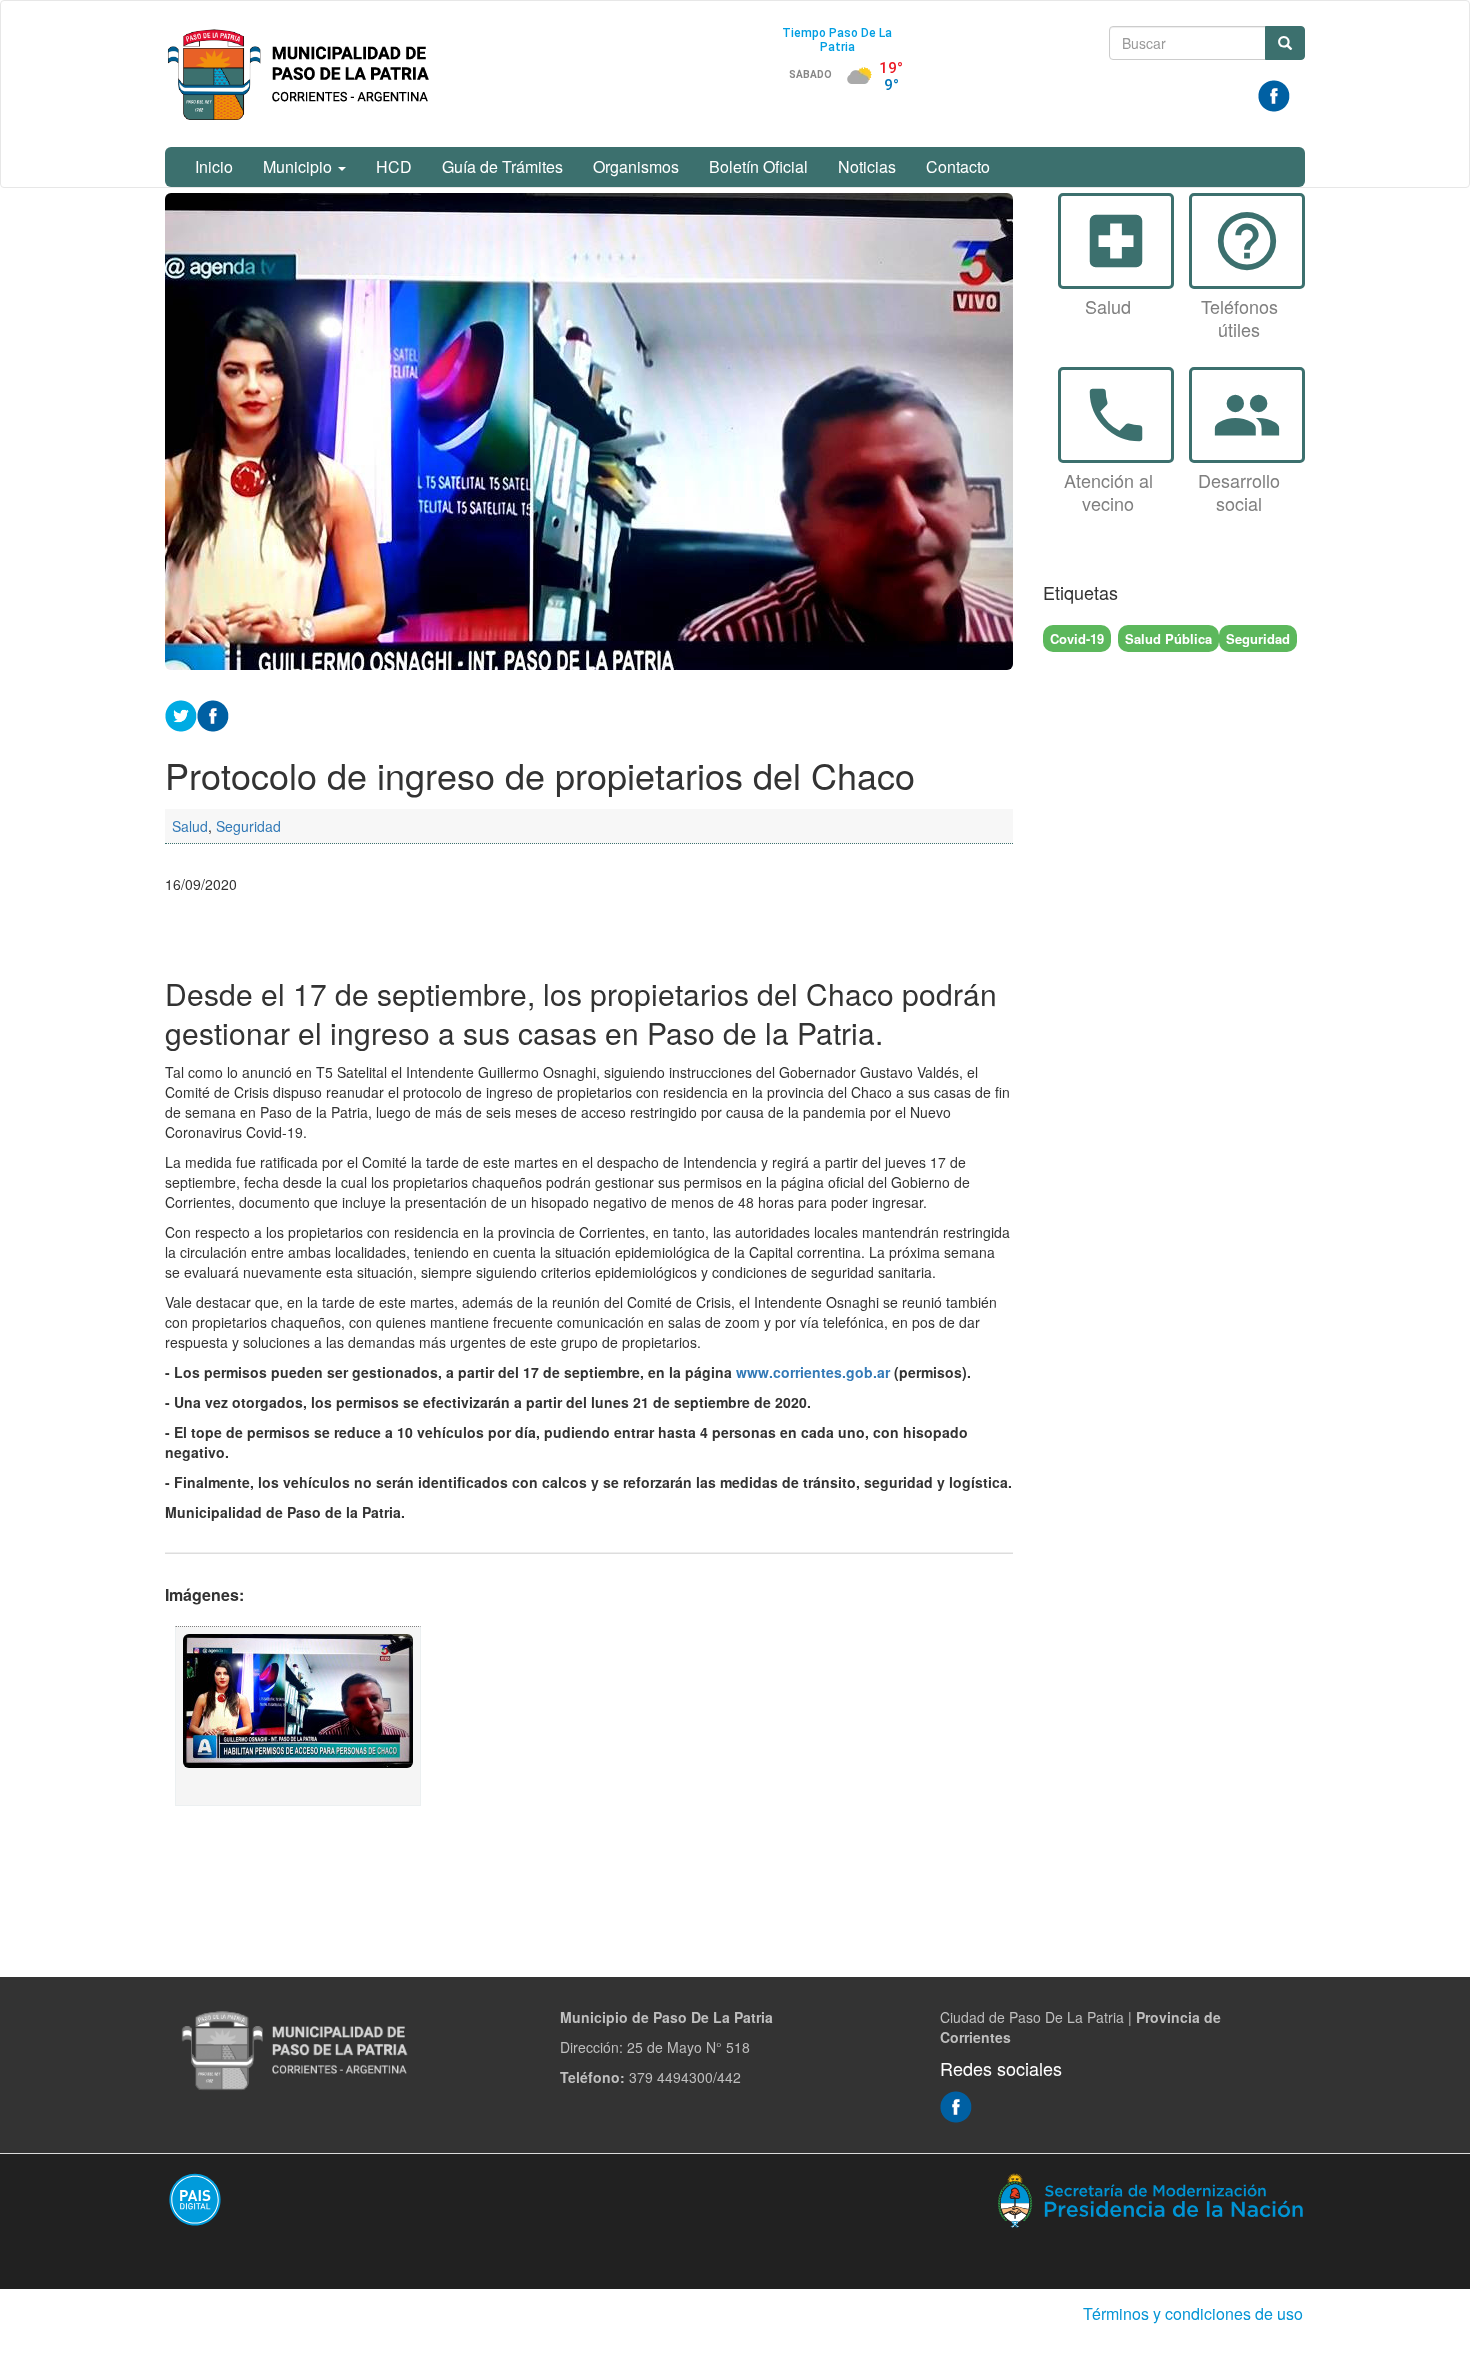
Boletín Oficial (758, 166)
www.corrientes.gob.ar (813, 1372)
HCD (394, 166)
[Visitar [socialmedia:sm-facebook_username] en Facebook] (213, 713)
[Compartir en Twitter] (181, 713)
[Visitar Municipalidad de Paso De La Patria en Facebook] (1274, 94)
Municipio (299, 166)
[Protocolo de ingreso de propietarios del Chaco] (298, 1716)
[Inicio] (302, 74)
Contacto (958, 166)
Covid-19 (1077, 638)
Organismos (636, 166)
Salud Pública (1168, 638)
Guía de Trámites (502, 166)
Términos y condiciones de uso (1193, 2313)
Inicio (214, 166)
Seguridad (248, 826)
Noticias (867, 166)
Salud (190, 826)
